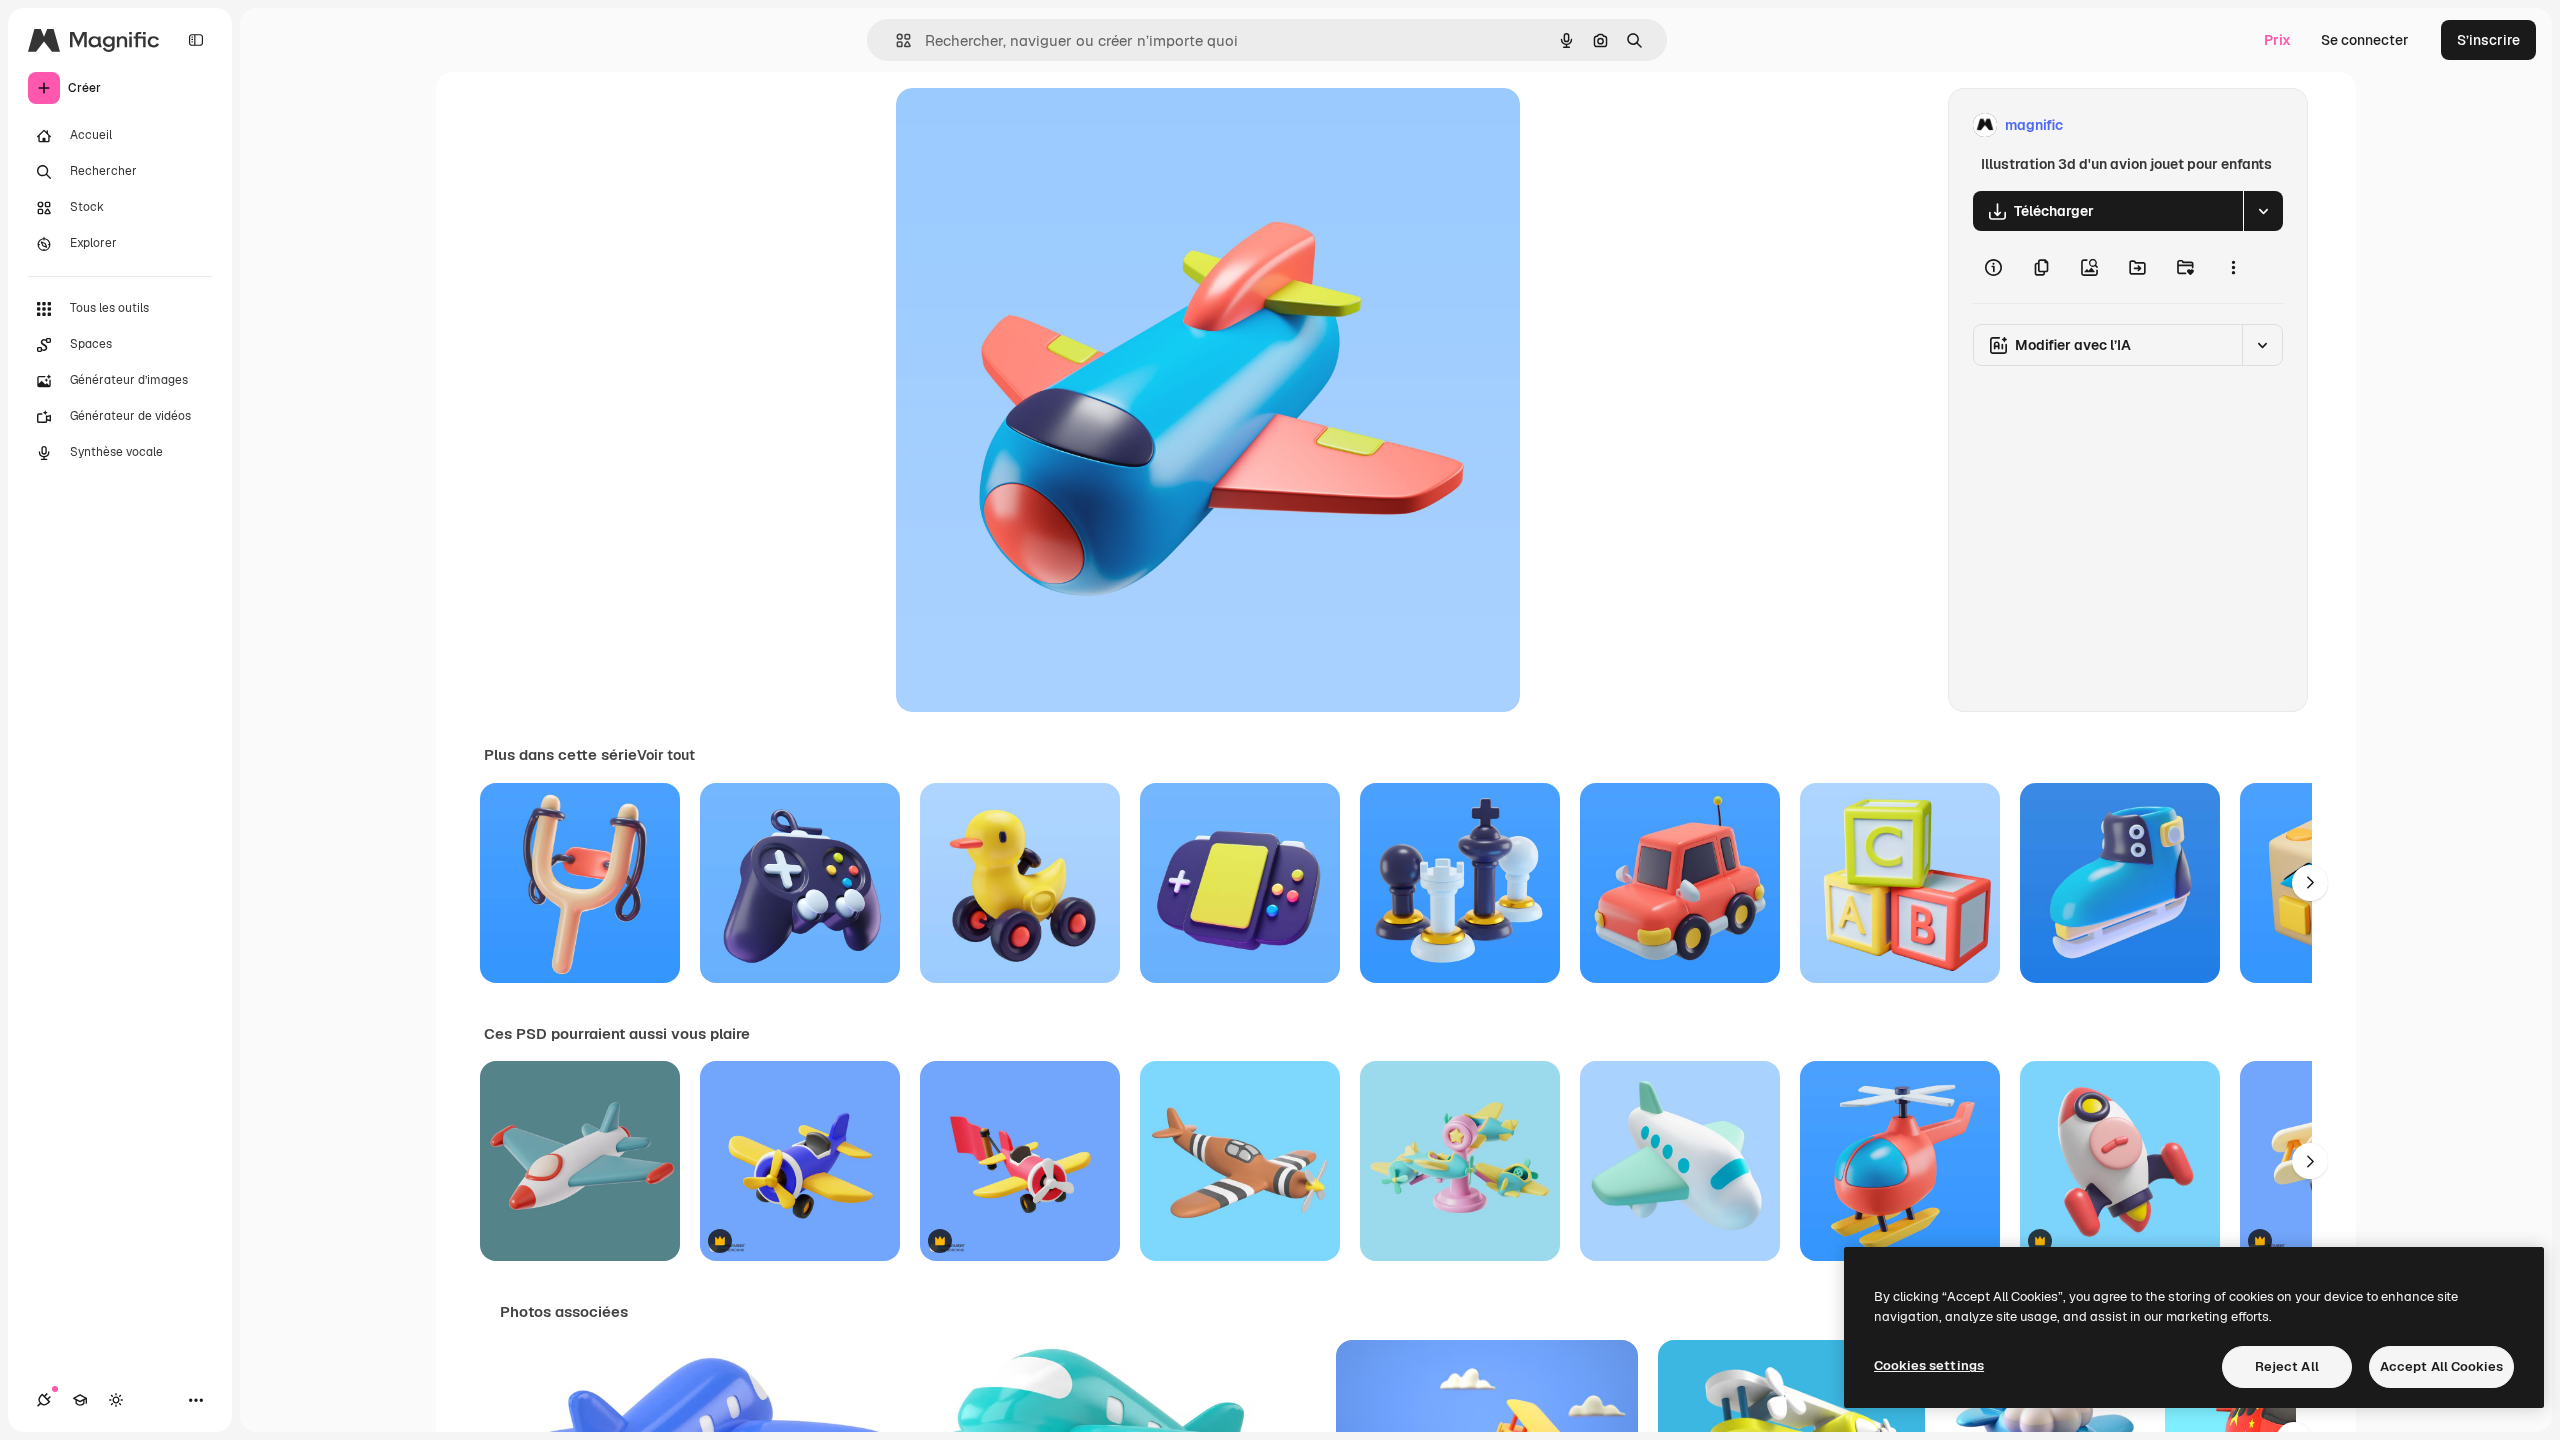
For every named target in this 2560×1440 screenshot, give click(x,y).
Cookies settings (1929, 1365)
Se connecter (2365, 40)
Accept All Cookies (2441, 1366)
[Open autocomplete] (895, 40)
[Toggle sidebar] (196, 40)
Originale (1028, 125)
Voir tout (666, 755)
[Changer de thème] (116, 1400)
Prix (2277, 40)
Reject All (2287, 1366)
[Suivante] (2310, 883)
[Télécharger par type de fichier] (2263, 211)
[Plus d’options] (2233, 267)
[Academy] (80, 1400)
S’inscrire (2488, 40)
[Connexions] (44, 1400)
